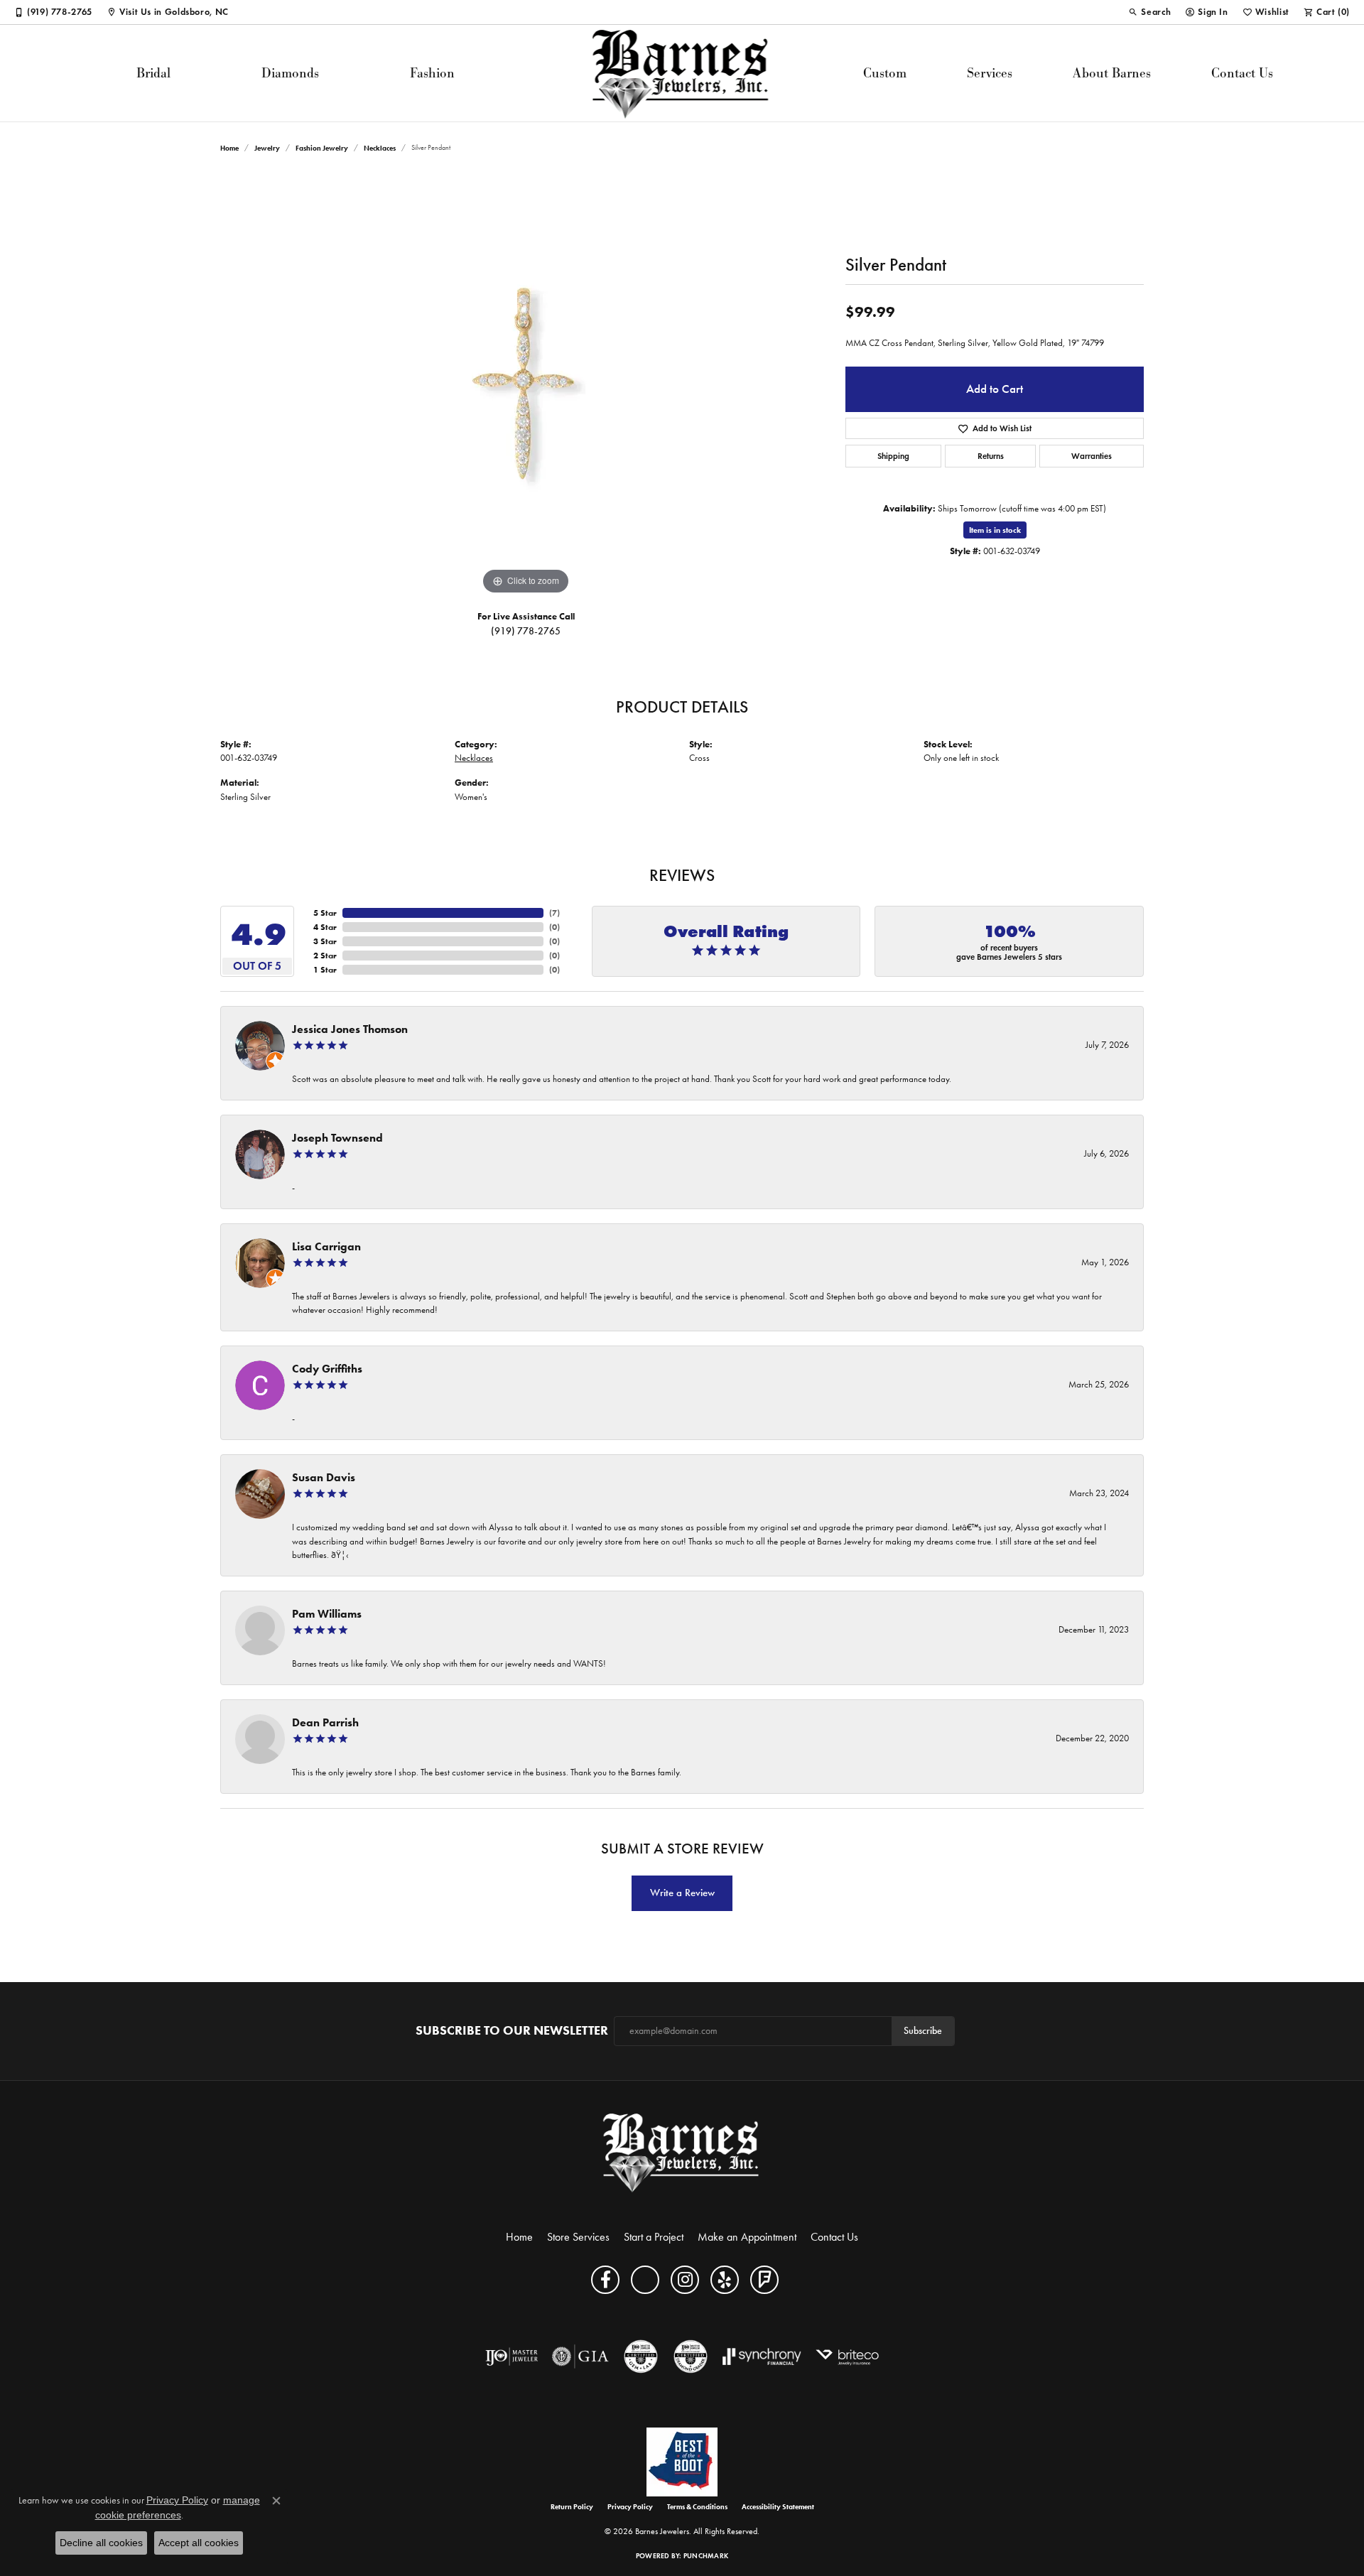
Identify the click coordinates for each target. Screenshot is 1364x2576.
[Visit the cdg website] (691, 2356)
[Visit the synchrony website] (762, 2356)
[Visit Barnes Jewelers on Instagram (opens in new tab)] (685, 2280)
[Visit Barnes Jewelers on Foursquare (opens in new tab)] (764, 2280)
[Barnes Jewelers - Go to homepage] (682, 2152)
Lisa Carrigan (326, 1246)
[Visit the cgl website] (641, 2356)
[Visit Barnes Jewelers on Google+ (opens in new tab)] (645, 2280)
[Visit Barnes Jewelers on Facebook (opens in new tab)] (605, 2280)
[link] (53, 12)
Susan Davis (324, 1477)
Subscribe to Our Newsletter (512, 2031)
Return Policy (572, 2507)
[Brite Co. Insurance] (847, 2356)
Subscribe (923, 2031)
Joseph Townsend (337, 1138)
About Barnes (1112, 73)
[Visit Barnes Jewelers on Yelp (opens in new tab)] (725, 2280)
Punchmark (706, 2556)
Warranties (1092, 456)
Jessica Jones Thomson (350, 1029)
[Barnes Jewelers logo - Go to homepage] (682, 73)
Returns (991, 456)
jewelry (267, 148)
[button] (1149, 12)
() (554, 913)
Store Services (578, 2237)
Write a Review (682, 1893)
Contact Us (1242, 73)
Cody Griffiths (327, 1369)
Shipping (893, 456)
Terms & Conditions (697, 2507)
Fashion (432, 73)
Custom (885, 73)
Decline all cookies (101, 2543)
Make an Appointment (747, 2237)
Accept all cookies (199, 2543)
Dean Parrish (325, 1722)
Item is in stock (995, 530)
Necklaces (380, 148)
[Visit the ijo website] (512, 2356)
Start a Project (654, 2237)
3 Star (325, 941)
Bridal (153, 73)
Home (229, 148)
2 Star (325, 955)
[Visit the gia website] (580, 2356)
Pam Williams (327, 1614)
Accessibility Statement (778, 2507)
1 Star (325, 969)
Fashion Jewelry (322, 148)
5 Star (325, 913)
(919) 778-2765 (526, 631)
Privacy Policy (630, 2507)
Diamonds (290, 73)
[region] (526, 385)
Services (990, 73)
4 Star (325, 927)
